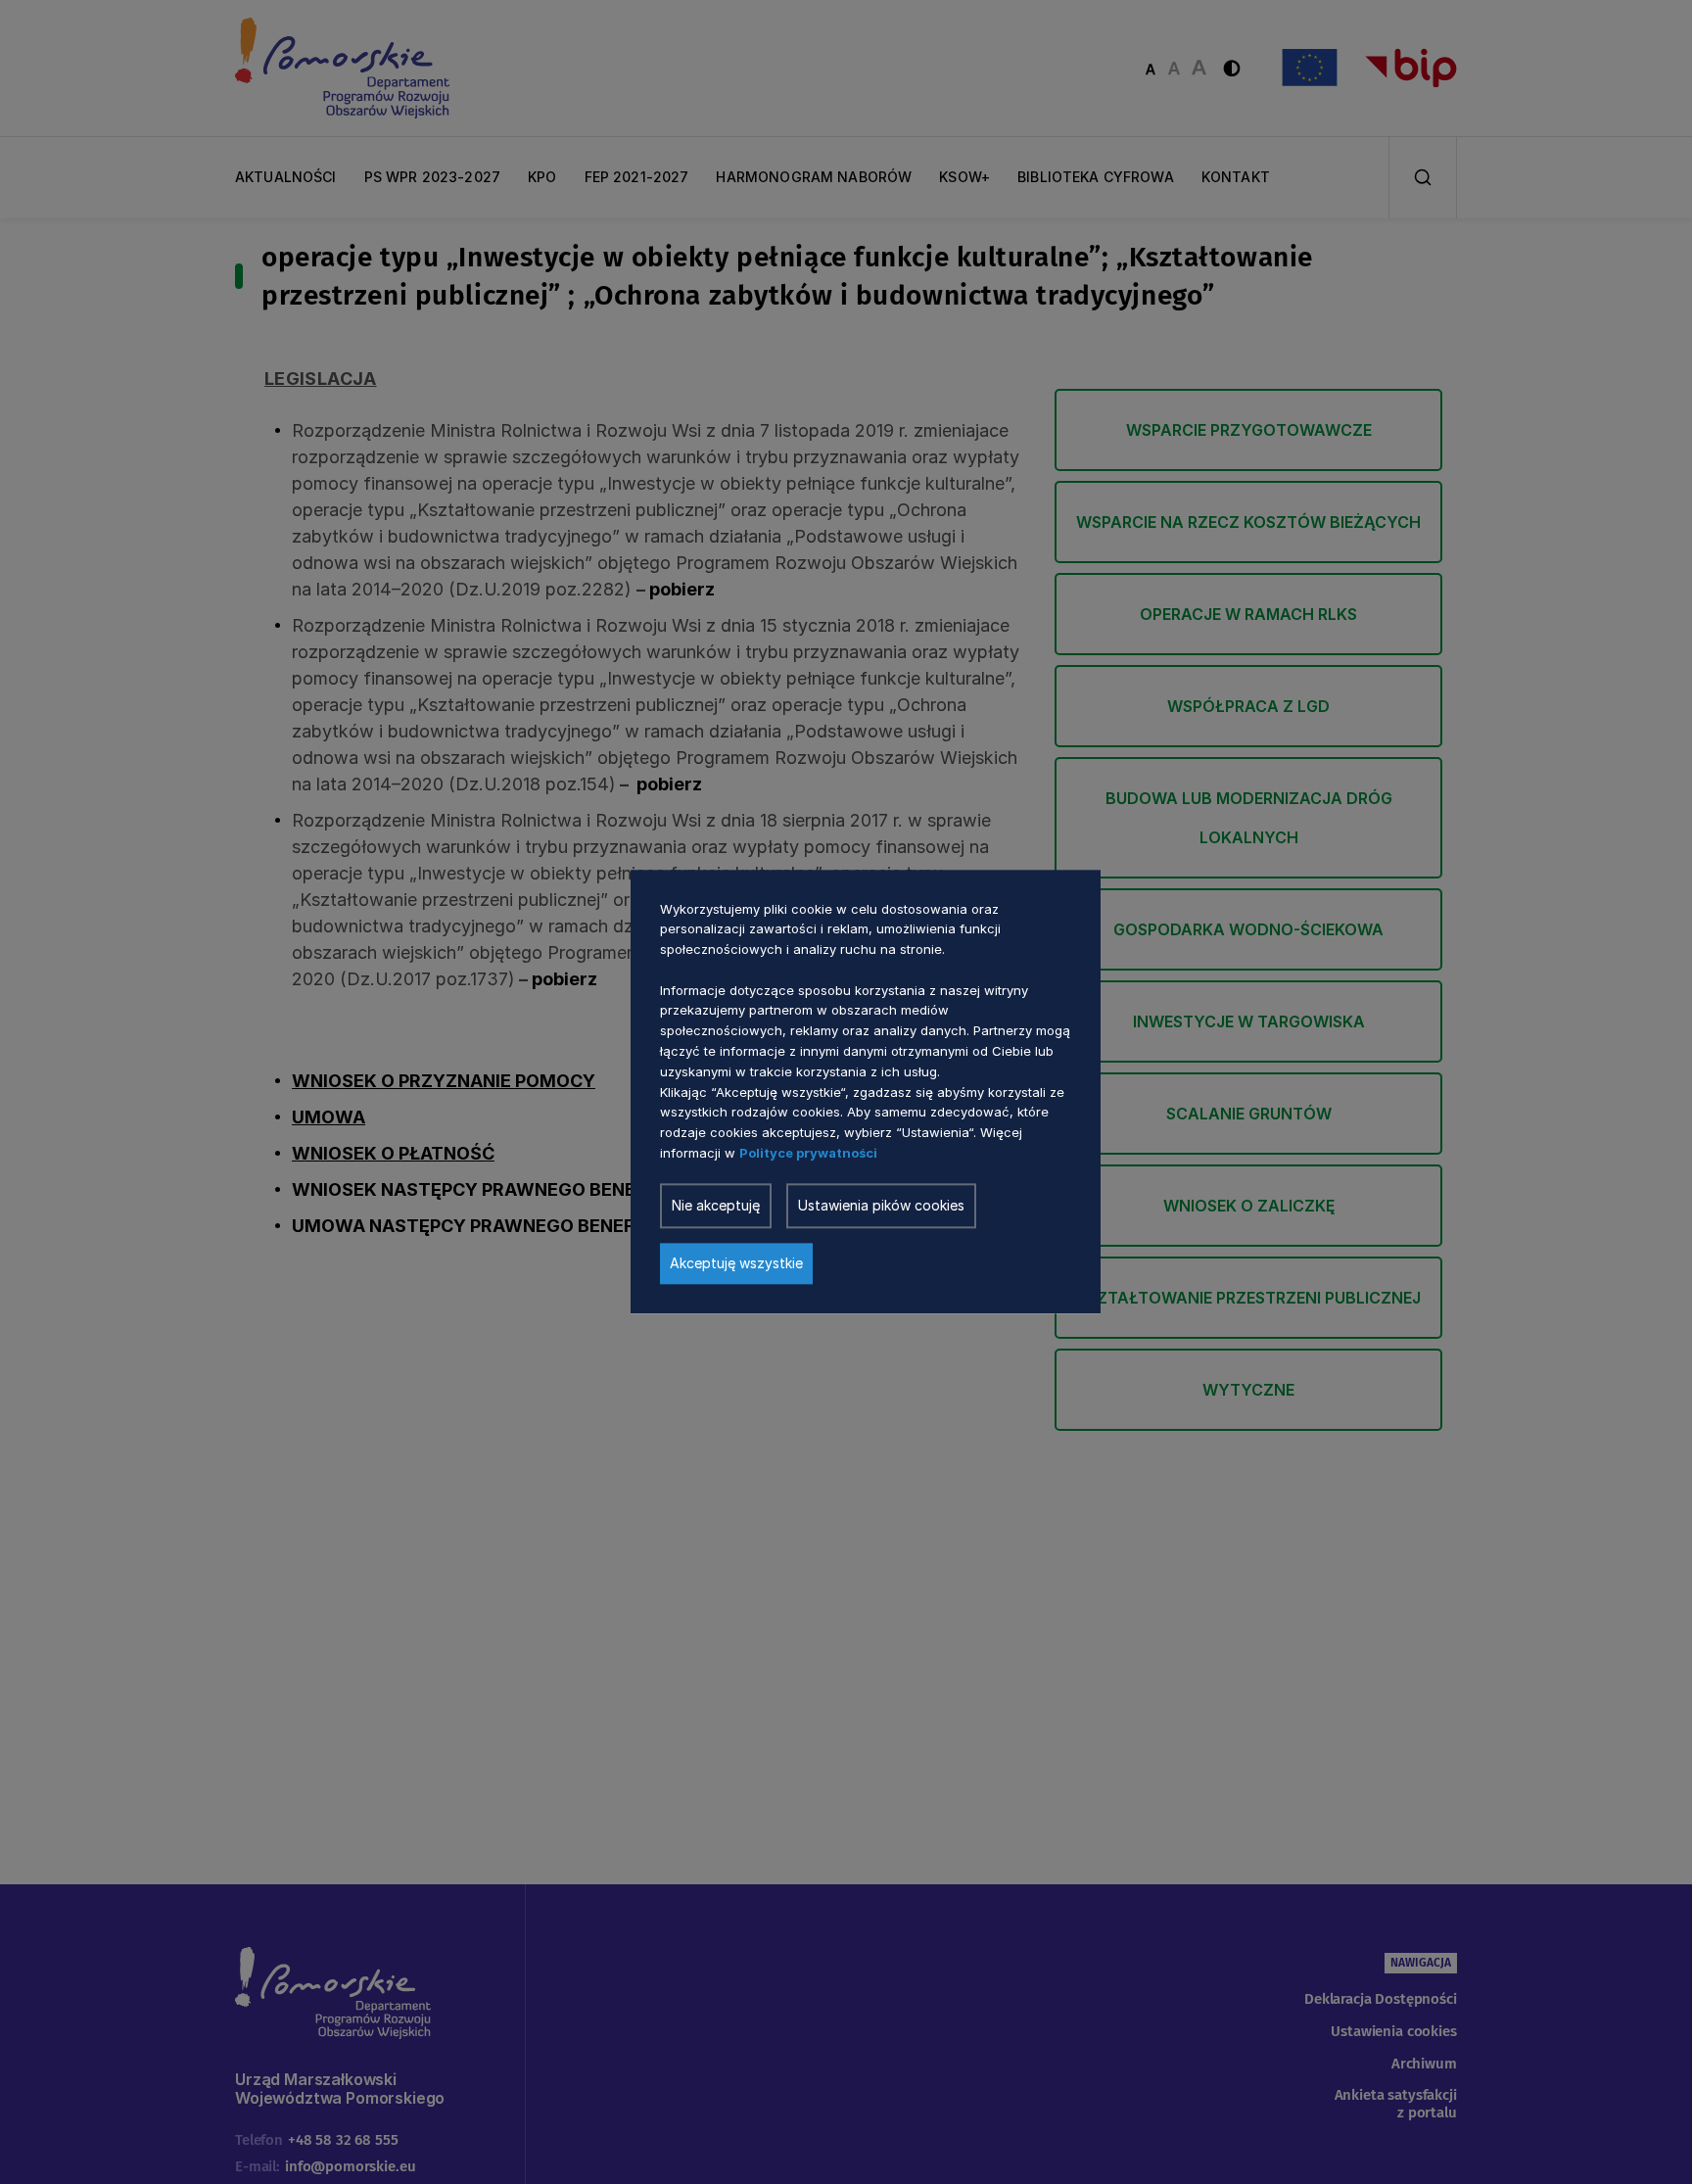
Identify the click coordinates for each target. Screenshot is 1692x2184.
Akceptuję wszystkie (736, 1264)
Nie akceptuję (716, 1206)
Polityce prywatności (808, 1154)
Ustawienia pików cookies (881, 1206)
